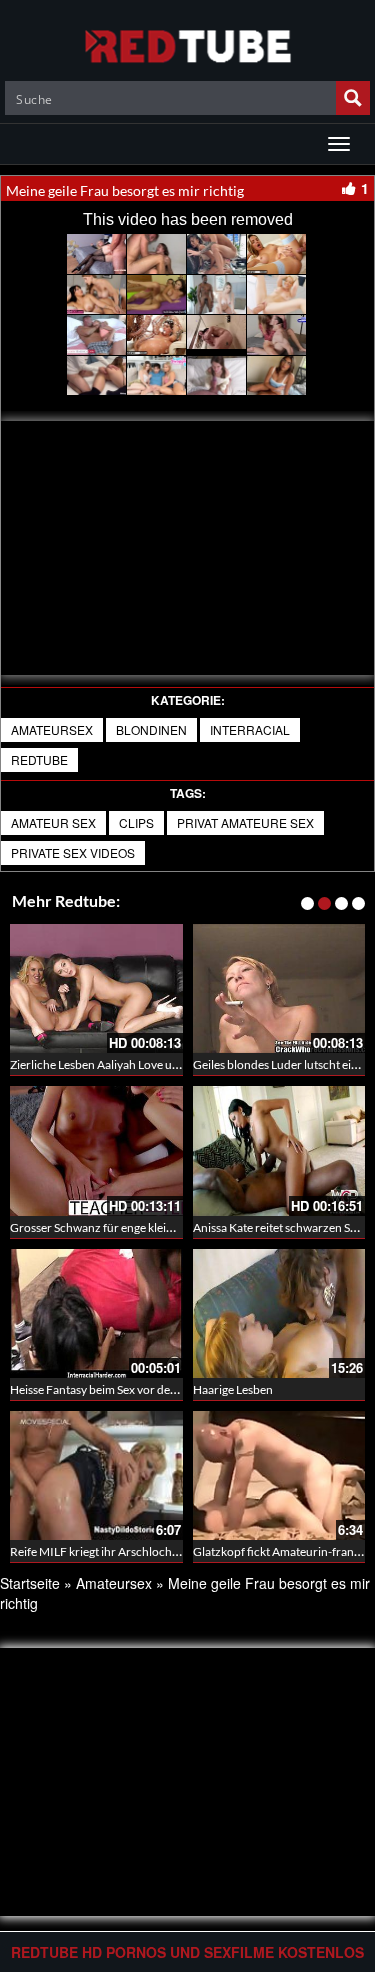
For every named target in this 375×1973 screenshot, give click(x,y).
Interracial (250, 729)
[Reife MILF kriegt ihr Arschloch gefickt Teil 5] (96, 1475)
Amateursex (52, 729)
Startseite (30, 1583)
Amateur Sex (53, 822)
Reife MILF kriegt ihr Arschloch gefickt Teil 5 (124, 1551)
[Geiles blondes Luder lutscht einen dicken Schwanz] (279, 988)
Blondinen (151, 729)
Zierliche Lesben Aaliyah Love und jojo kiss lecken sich (149, 1064)
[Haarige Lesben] (279, 1313)
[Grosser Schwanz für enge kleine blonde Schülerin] (96, 1150)
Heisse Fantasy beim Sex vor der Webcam (117, 1389)
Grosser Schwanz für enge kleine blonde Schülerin (140, 1227)
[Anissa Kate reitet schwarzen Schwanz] (279, 1150)
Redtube (39, 759)
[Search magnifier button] (353, 98)
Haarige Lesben (233, 1389)
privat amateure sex (245, 822)
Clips (136, 822)
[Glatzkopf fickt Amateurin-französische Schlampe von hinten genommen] (279, 1475)
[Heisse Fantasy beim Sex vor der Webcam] (96, 1311)
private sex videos (73, 852)
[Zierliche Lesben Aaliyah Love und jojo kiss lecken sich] (96, 988)
